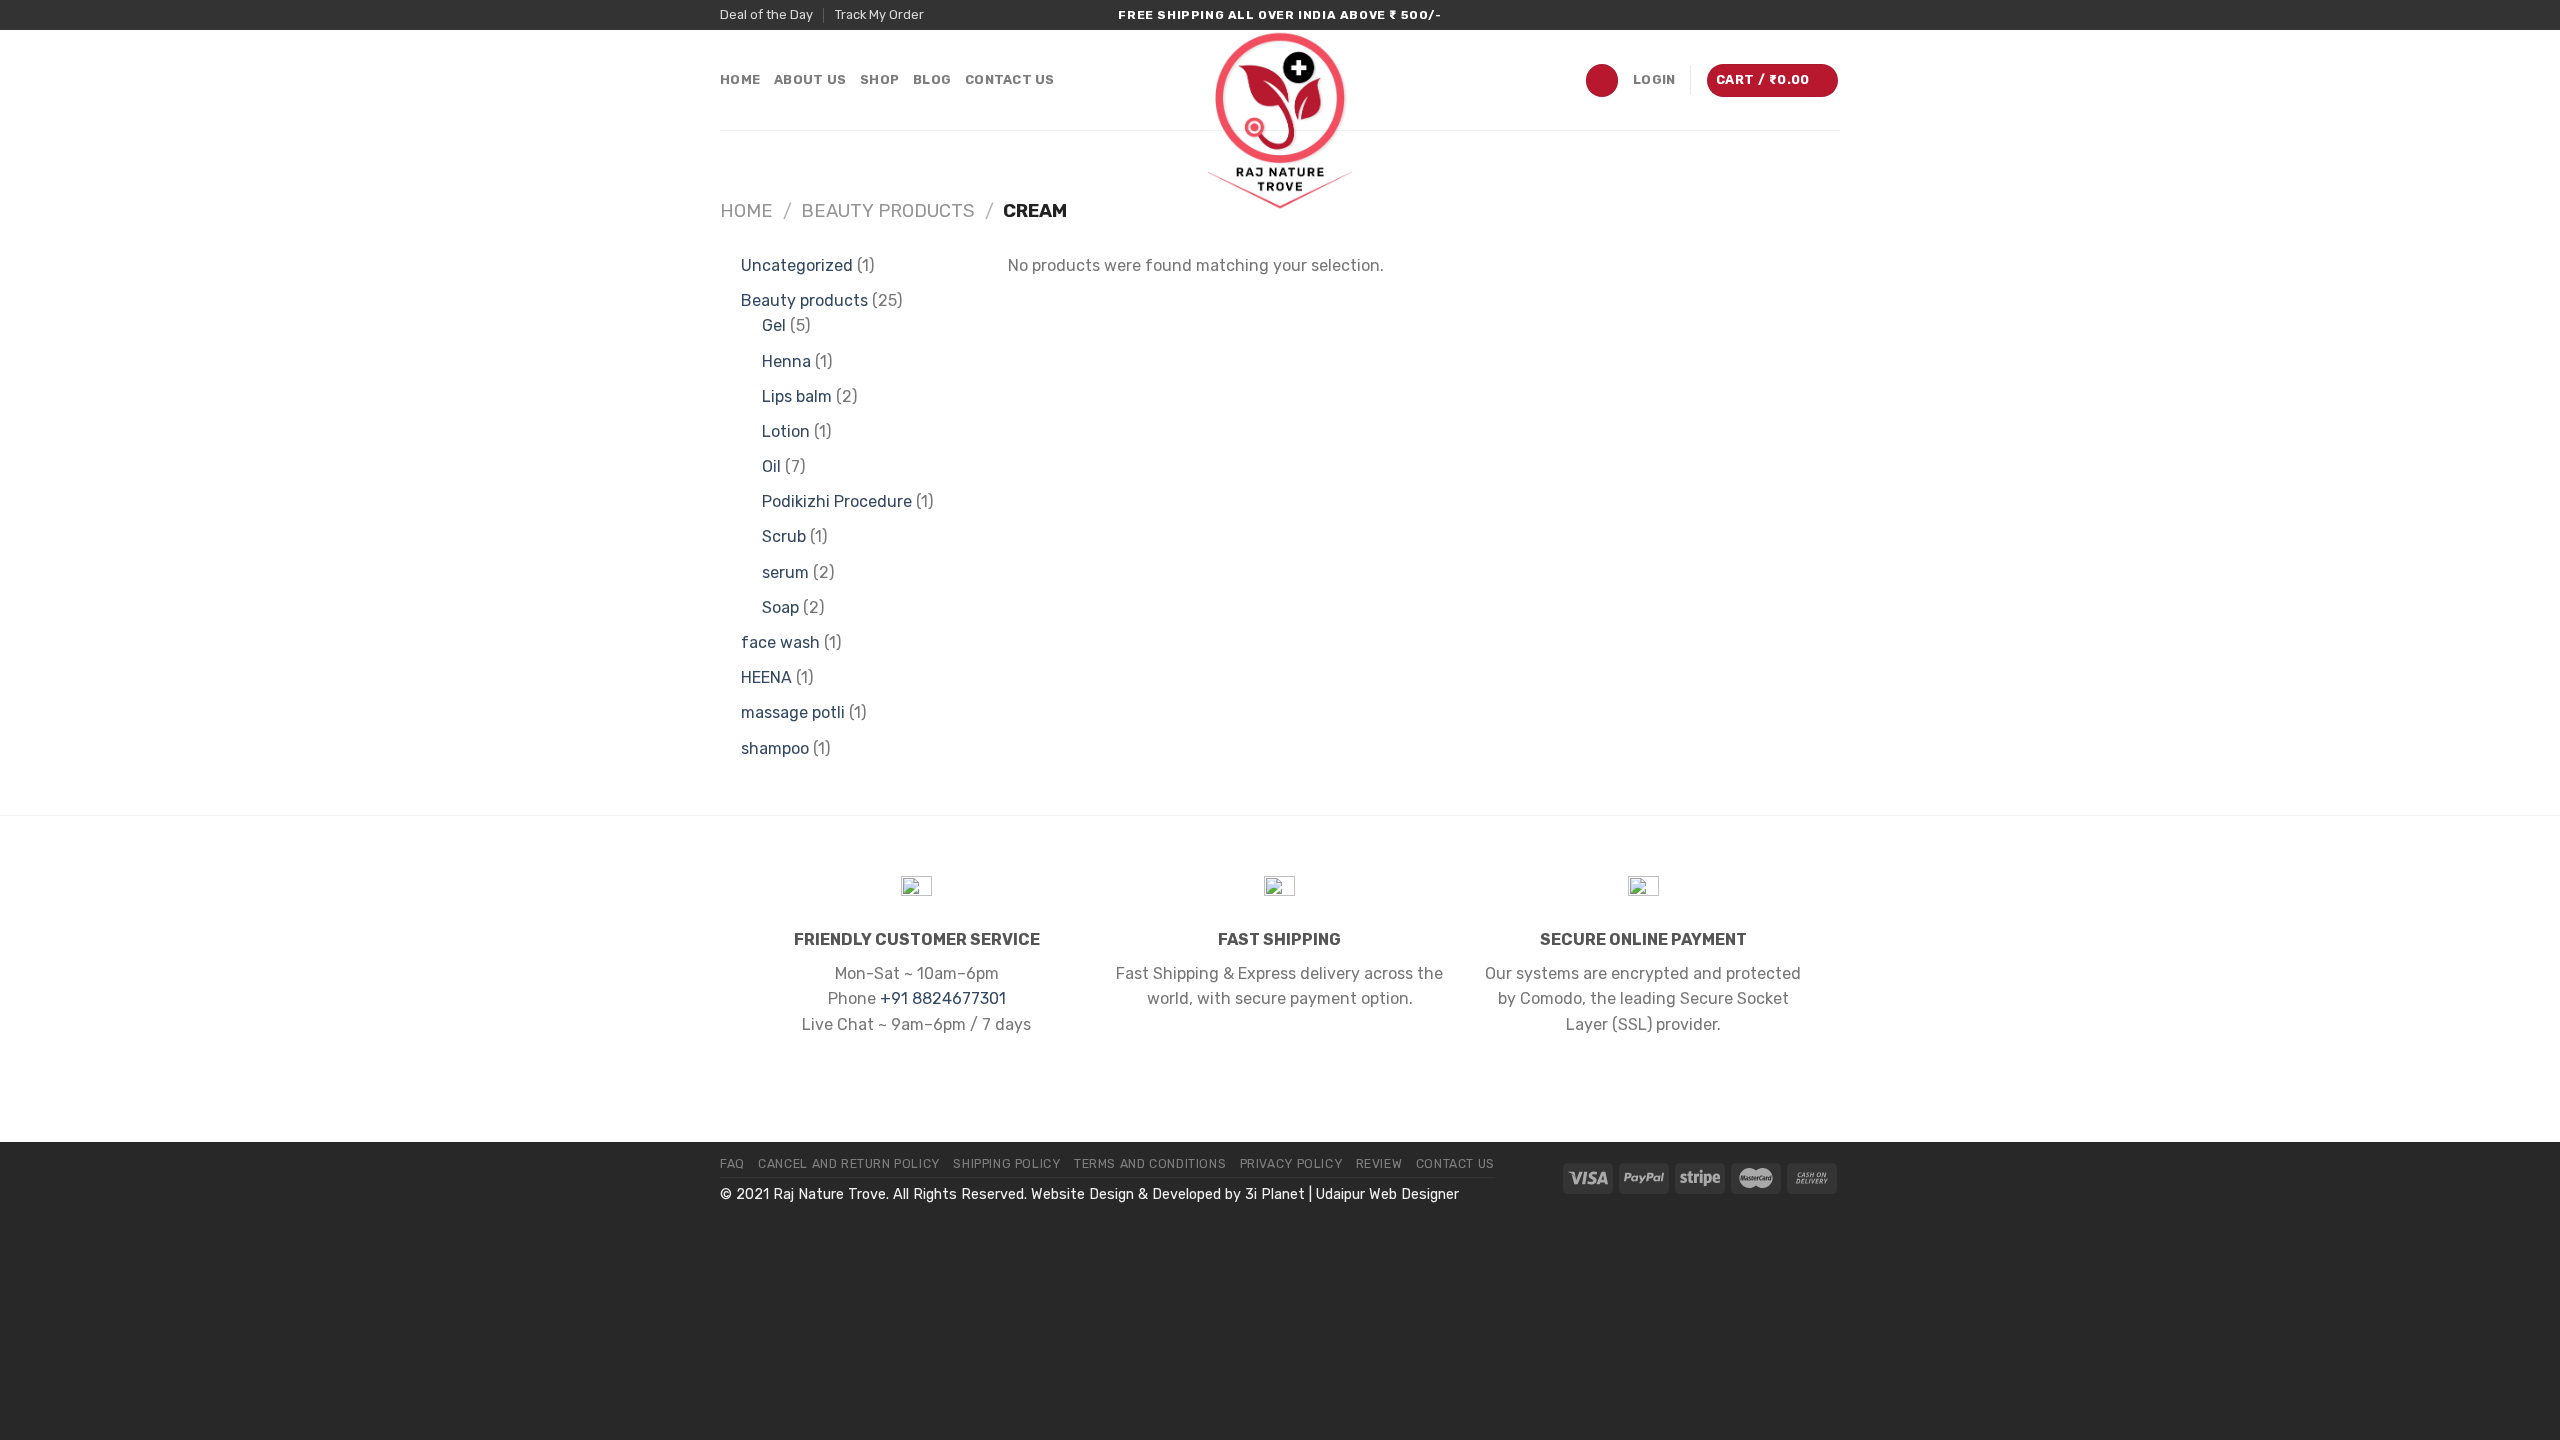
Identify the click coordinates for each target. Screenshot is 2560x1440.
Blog (932, 79)
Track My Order (879, 14)
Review (1379, 1164)
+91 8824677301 (943, 998)
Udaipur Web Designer (1387, 1194)
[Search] (1602, 80)
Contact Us (1010, 79)
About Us (810, 79)
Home (740, 79)
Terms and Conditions (1150, 1164)
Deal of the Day (766, 14)
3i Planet (1275, 1194)
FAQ (732, 1164)
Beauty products (888, 211)
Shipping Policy (1006, 1164)
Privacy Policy (1291, 1164)
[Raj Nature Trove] (1280, 120)
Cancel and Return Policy (849, 1164)
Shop (879, 79)
